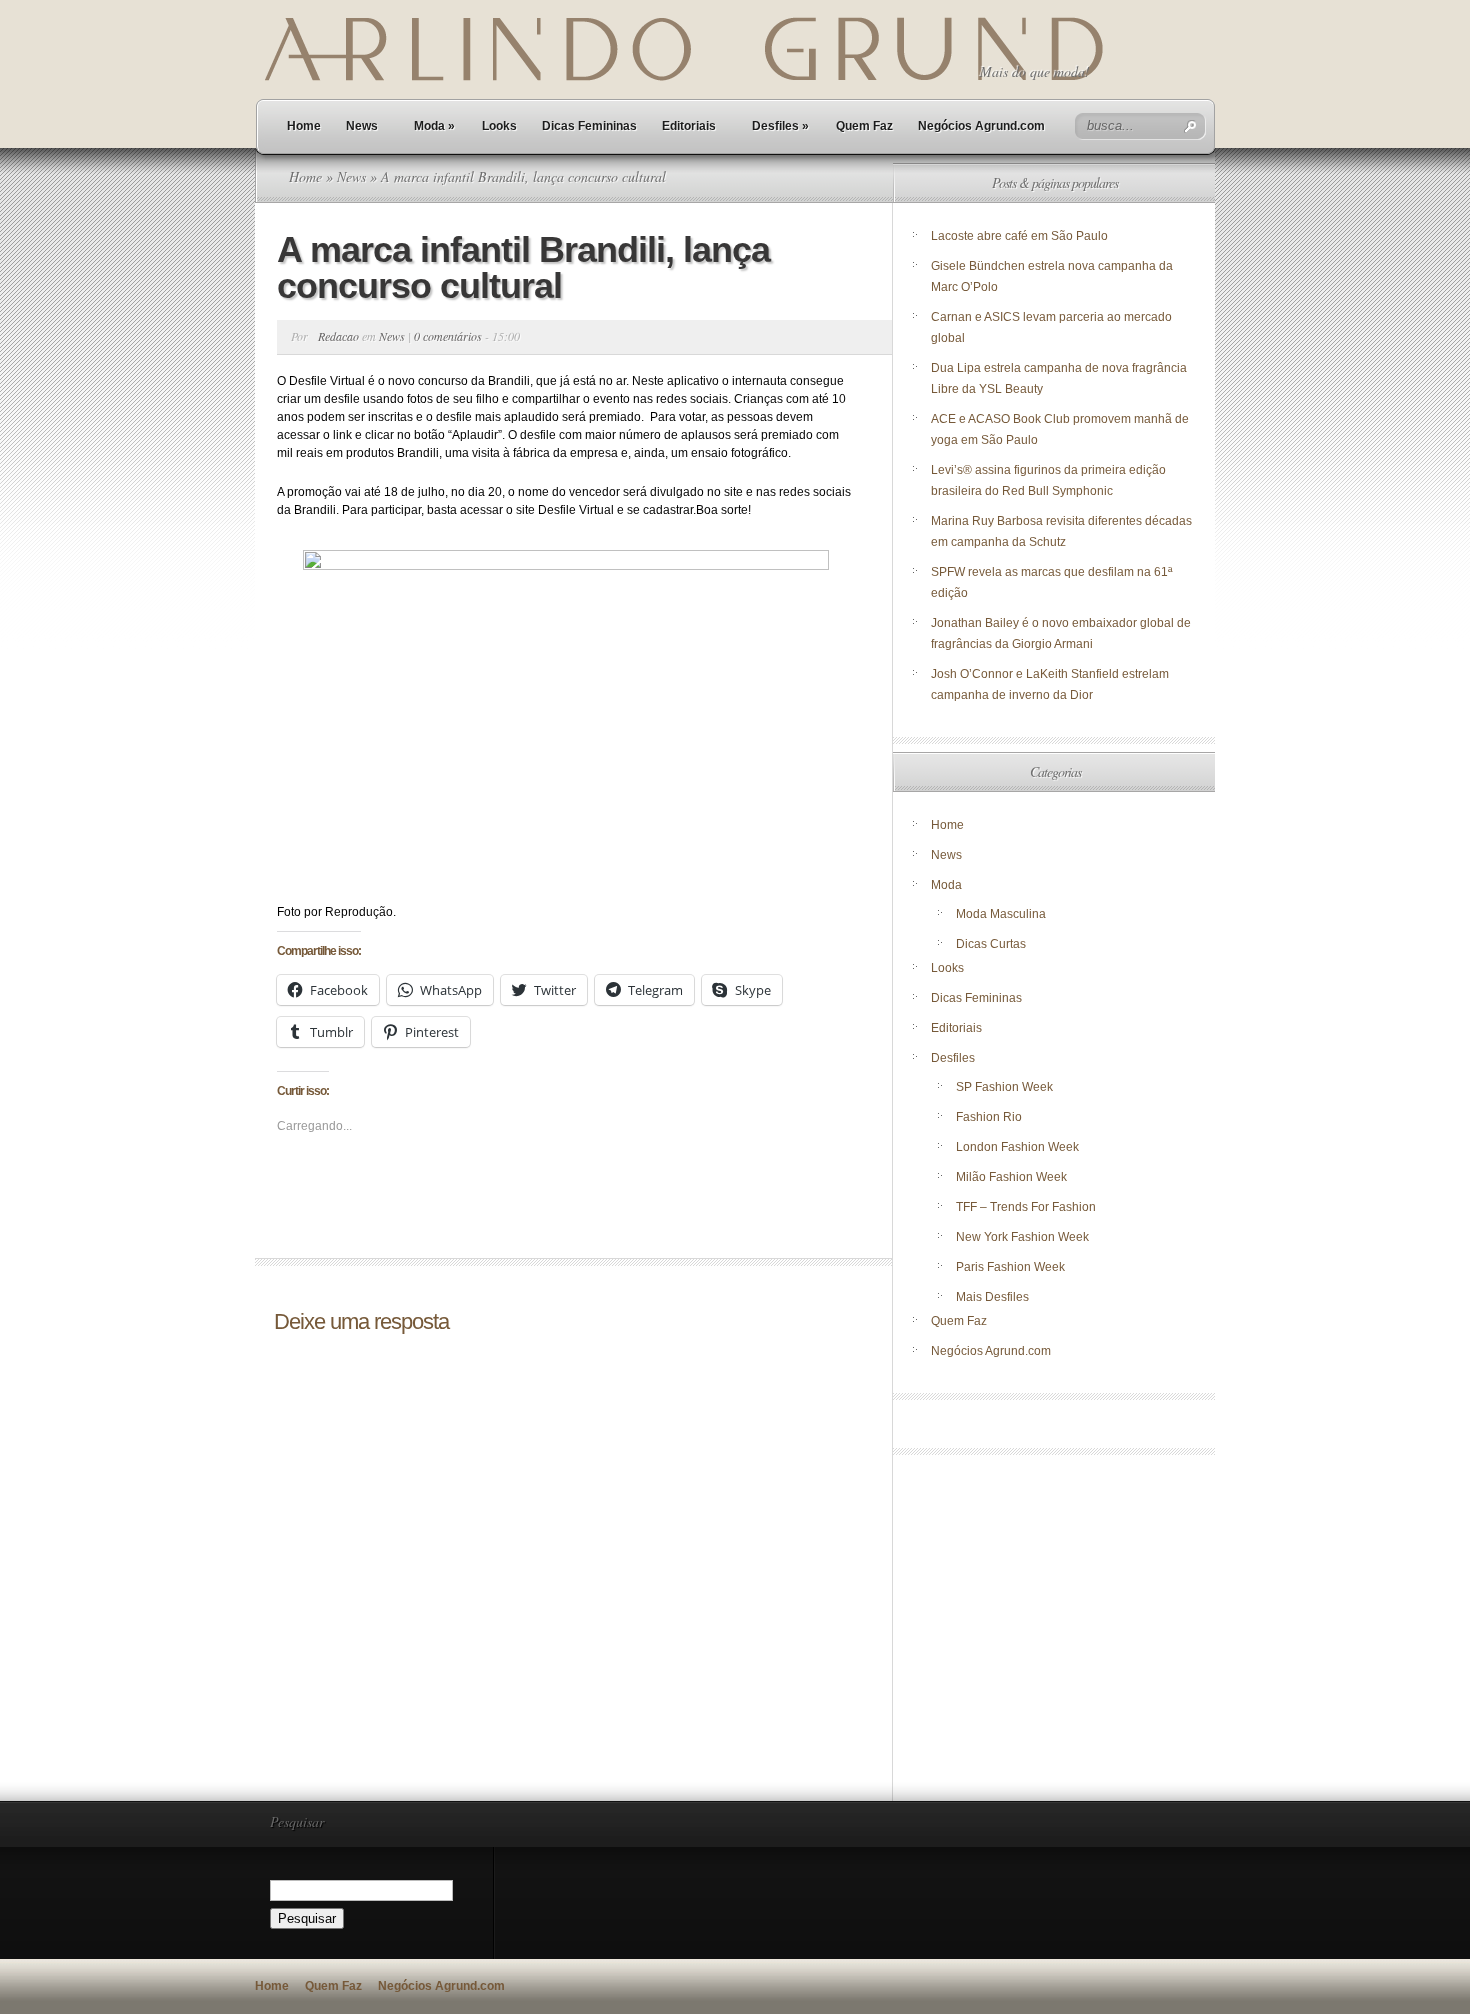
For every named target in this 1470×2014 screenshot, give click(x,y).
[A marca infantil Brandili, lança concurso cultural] (565, 721)
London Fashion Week (1017, 1147)
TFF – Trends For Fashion (1026, 1207)
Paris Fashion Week (1010, 1267)
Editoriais (689, 126)
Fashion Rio (989, 1117)
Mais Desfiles (992, 1297)
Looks (499, 126)
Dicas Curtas (991, 944)
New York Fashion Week (1022, 1237)
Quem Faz (864, 126)
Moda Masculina (1001, 914)
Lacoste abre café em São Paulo (1019, 236)
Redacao (338, 336)
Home (304, 126)
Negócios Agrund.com (981, 126)
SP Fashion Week (1004, 1087)
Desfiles (780, 126)
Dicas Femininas (589, 126)
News (362, 126)
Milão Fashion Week (1011, 1177)
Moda (434, 126)
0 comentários (448, 336)
